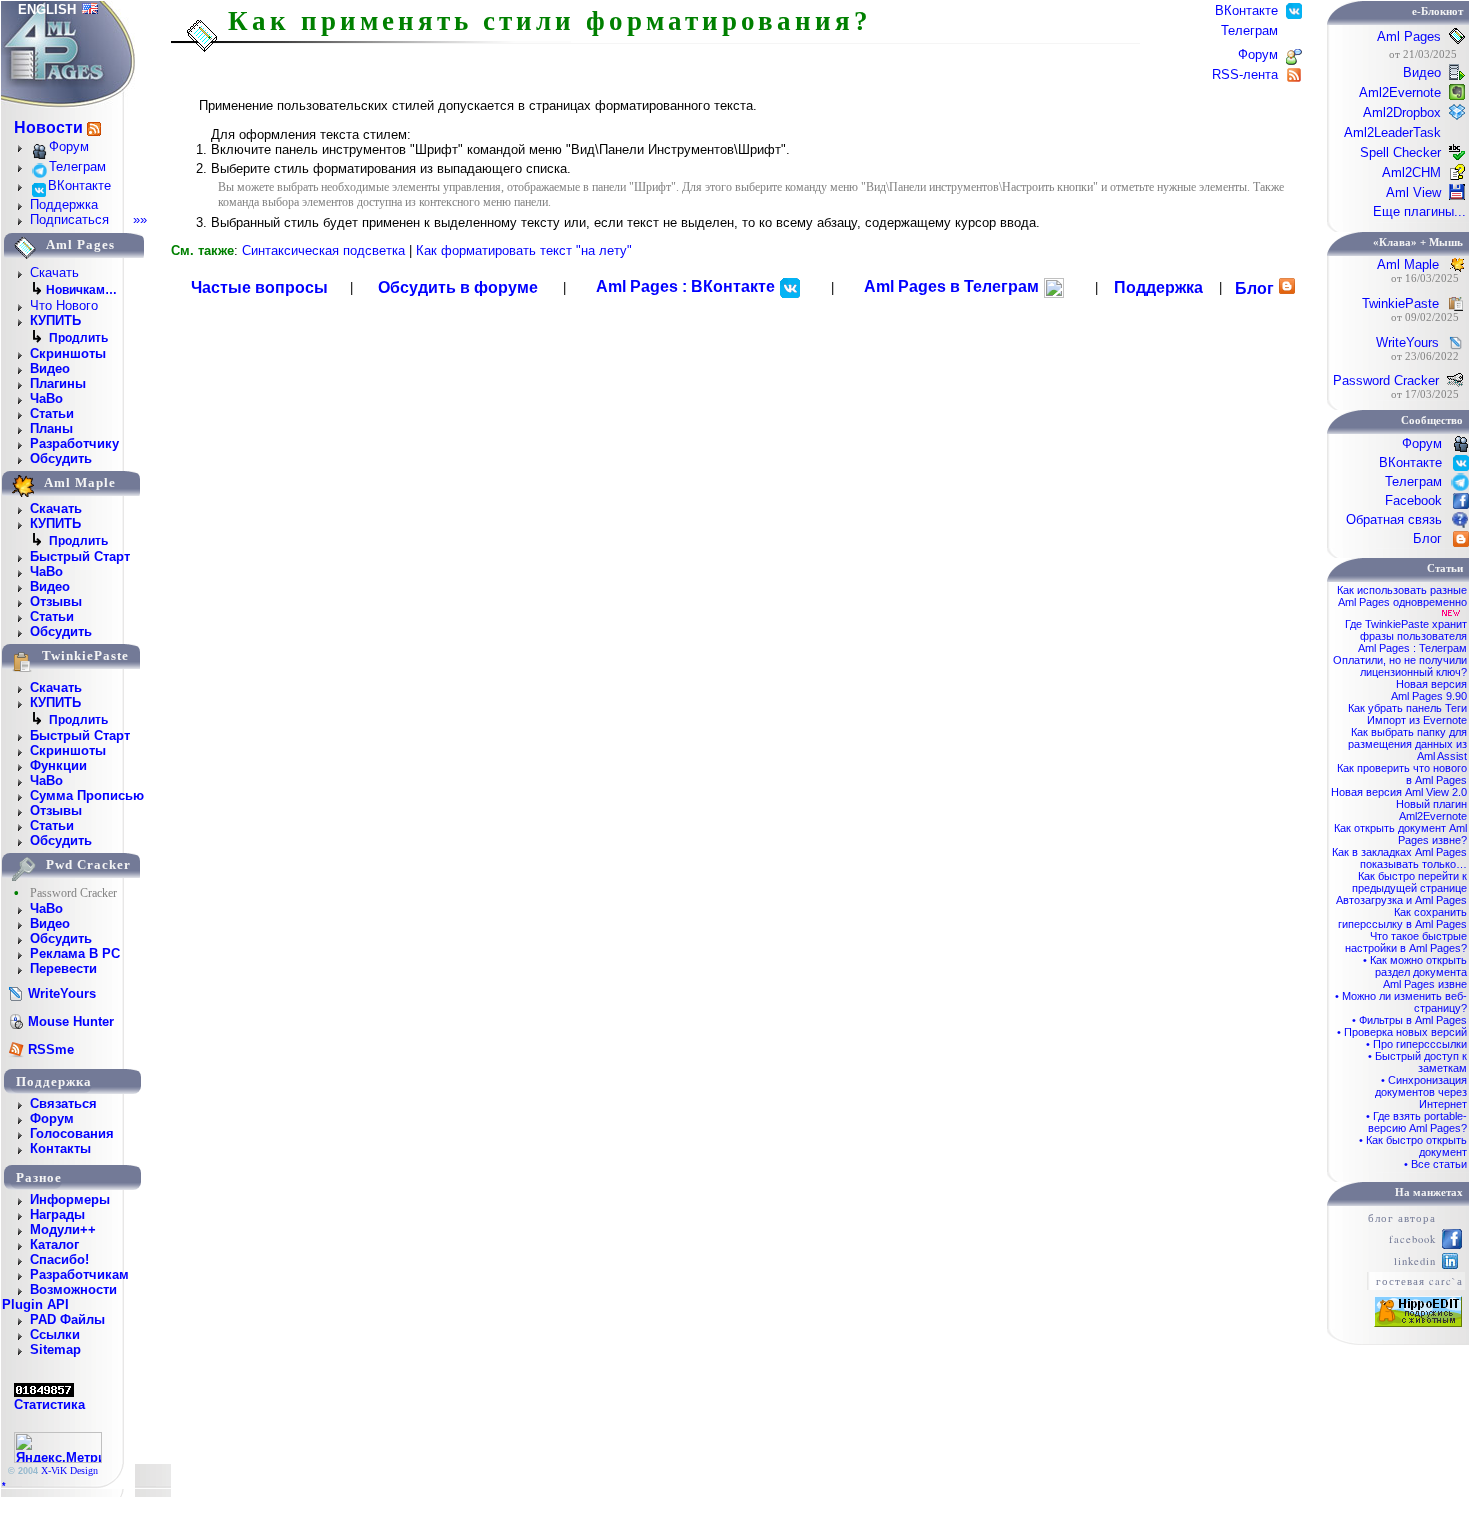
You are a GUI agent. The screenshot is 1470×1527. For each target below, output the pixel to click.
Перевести (63, 968)
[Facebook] (1452, 1245)
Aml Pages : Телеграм (1412, 648)
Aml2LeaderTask (1392, 132)
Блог (1254, 288)
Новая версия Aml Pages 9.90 (1429, 690)
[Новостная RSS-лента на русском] (94, 128)
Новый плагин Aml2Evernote (1431, 810)
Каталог (54, 1244)
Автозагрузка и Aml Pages (1401, 900)
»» (140, 219)
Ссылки (55, 1334)
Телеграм (77, 166)
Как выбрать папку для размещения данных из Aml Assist (1407, 744)
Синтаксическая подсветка (323, 250)
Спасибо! (59, 1259)
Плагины (58, 383)
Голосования (72, 1133)
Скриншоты (68, 353)
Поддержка (64, 204)
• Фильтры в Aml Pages (1409, 1020)
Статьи (52, 413)
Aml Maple (1408, 264)
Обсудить (61, 458)
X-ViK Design (69, 1470)
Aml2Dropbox (1402, 112)
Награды (57, 1214)
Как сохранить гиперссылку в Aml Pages (1402, 918)
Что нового (64, 305)
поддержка (54, 1081)
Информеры (70, 1199)
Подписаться (69, 219)
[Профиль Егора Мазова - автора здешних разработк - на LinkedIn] (1450, 1264)
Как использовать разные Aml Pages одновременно (1402, 596)
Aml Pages (1409, 36)
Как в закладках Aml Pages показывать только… (1399, 858)
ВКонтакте (79, 185)
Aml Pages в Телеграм (953, 286)
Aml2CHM (1411, 172)
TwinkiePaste (1400, 303)
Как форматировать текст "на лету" (524, 250)
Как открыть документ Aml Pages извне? (1400, 834)
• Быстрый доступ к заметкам (1417, 1062)
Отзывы (56, 601)
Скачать (54, 272)
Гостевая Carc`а (1419, 1281)
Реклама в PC (75, 953)
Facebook (1413, 500)
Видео (50, 368)
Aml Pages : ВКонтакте (687, 286)
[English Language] (90, 9)
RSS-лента (1247, 74)
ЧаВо (46, 398)
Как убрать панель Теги (1407, 708)
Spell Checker (1400, 152)
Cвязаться (63, 1103)
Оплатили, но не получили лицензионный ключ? (1400, 666)
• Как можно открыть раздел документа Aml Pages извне (1415, 972)
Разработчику (74, 443)
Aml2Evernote (1400, 92)
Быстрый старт (80, 556)
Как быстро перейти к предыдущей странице (1409, 882)
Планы (51, 428)
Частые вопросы (259, 287)
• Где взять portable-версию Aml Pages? (1416, 1122)
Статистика (49, 1404)
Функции (58, 765)
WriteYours (1407, 342)
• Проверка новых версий (1402, 1032)
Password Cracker (1386, 380)
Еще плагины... (1419, 211)
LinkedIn (1415, 1261)
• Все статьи (1435, 1164)
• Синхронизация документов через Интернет (1421, 1092)
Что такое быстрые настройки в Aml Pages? (1406, 942)
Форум (69, 146)
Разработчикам (79, 1274)
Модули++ (63, 1229)
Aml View (1413, 192)
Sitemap (55, 1349)
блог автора (1402, 1218)
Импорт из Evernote (1417, 720)
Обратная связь (1394, 519)
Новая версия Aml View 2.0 (1399, 792)
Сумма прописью (87, 795)
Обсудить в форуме (458, 287)
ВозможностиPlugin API (59, 1297)
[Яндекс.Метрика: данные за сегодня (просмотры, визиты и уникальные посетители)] (58, 1447)
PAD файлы (67, 1319)
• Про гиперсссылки (1416, 1044)
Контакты (60, 1148)
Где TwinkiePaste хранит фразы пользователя (1406, 630)
